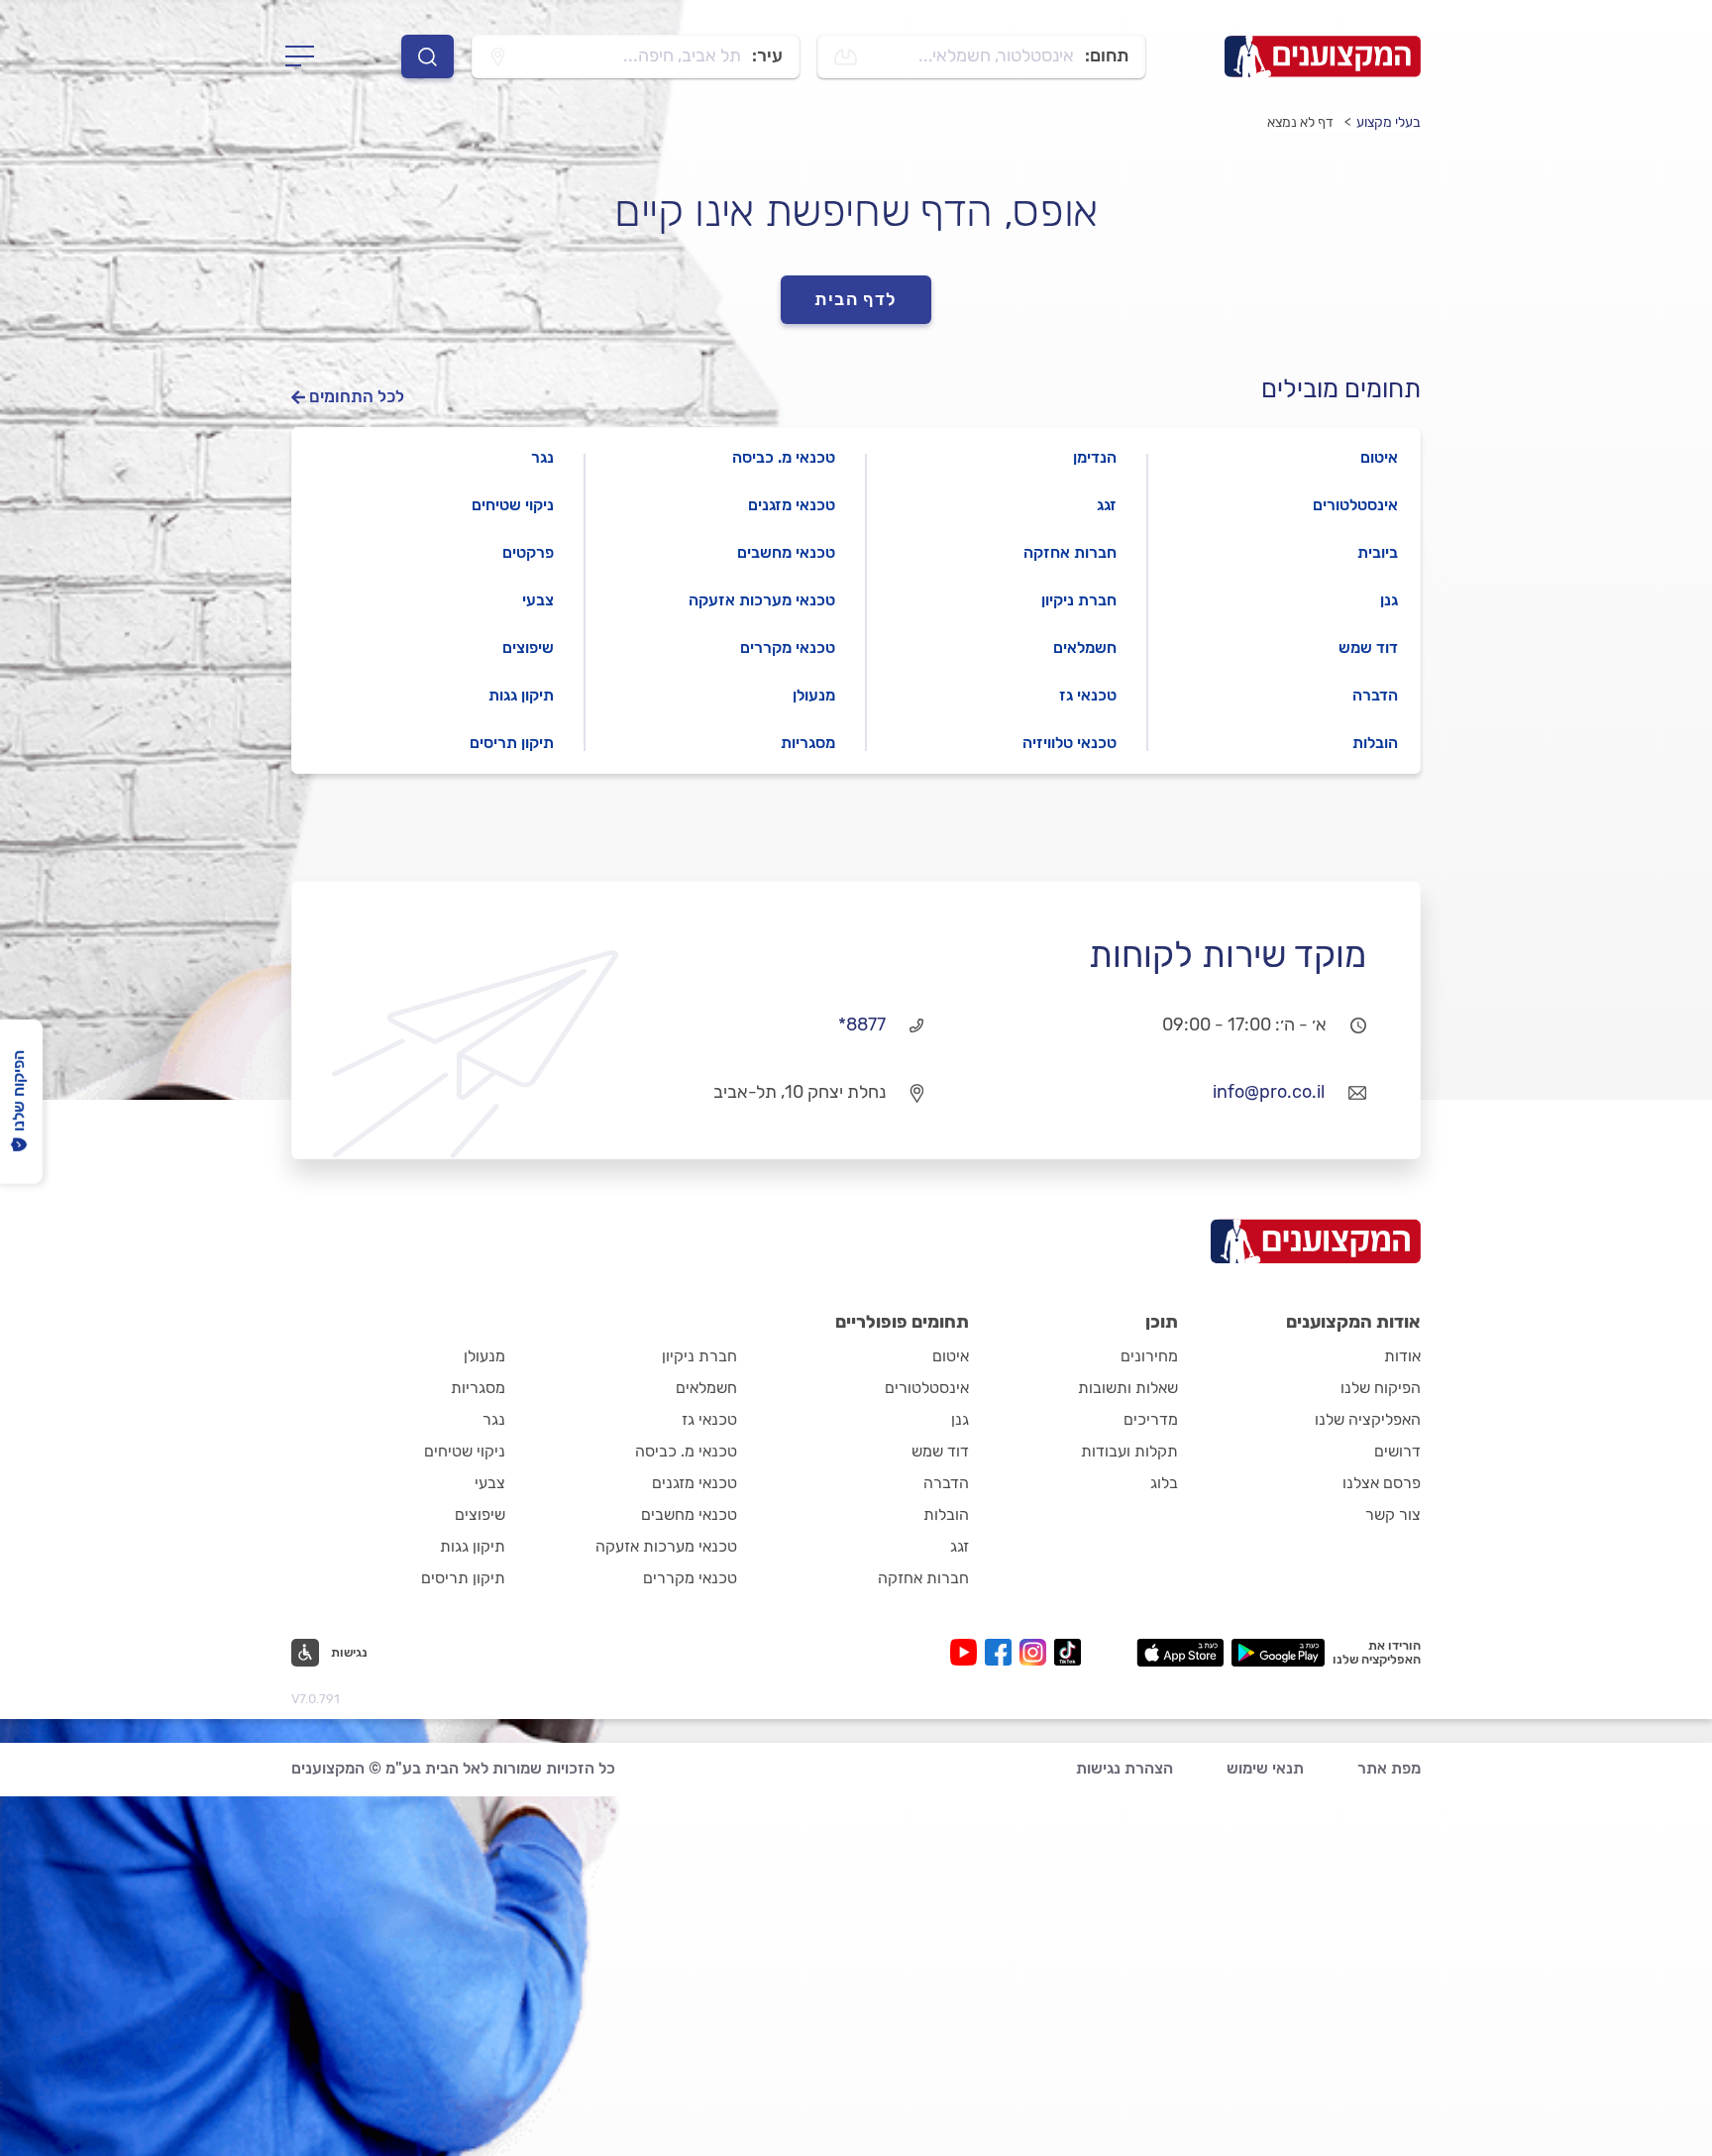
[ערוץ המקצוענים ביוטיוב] (967, 1652)
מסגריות (808, 743)
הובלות (1375, 743)
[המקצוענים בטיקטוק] (1068, 1652)
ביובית (1378, 552)
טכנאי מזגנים (792, 505)
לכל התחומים (357, 397)
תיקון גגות (521, 695)
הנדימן (1095, 457)
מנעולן (814, 695)
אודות (1402, 1356)
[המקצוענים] (1323, 56)
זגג (1107, 505)
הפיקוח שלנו (1381, 1388)
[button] (329, 1653)
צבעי (538, 600)
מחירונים (1149, 1356)
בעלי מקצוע (1389, 122)
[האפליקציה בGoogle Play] (1279, 1653)
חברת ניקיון (1079, 600)
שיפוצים (528, 647)
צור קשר (1393, 1514)
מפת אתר (1389, 1768)
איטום (1379, 457)
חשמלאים (1085, 647)
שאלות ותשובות (1128, 1388)
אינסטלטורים (1355, 505)
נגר (542, 457)
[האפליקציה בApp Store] (1180, 1653)
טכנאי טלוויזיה (1070, 743)
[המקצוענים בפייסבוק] (1002, 1652)
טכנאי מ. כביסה (784, 457)
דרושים (1397, 1451)
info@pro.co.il (1269, 1092)
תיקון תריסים (512, 743)
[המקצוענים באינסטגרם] (1037, 1652)
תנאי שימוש (1265, 1768)
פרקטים (528, 552)
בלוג (1164, 1483)
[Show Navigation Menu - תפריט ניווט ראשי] (306, 56)
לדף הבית (856, 299)
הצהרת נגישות (1124, 1768)
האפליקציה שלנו (1368, 1419)
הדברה (1375, 695)
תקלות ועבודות (1129, 1451)
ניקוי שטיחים (513, 505)
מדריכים (1151, 1419)
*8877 (862, 1024)
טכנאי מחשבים (786, 552)
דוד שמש (1368, 647)
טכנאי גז (1088, 695)
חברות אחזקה (1070, 552)
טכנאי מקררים (788, 647)
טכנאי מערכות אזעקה (762, 600)
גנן (1389, 600)
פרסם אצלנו (1382, 1483)
